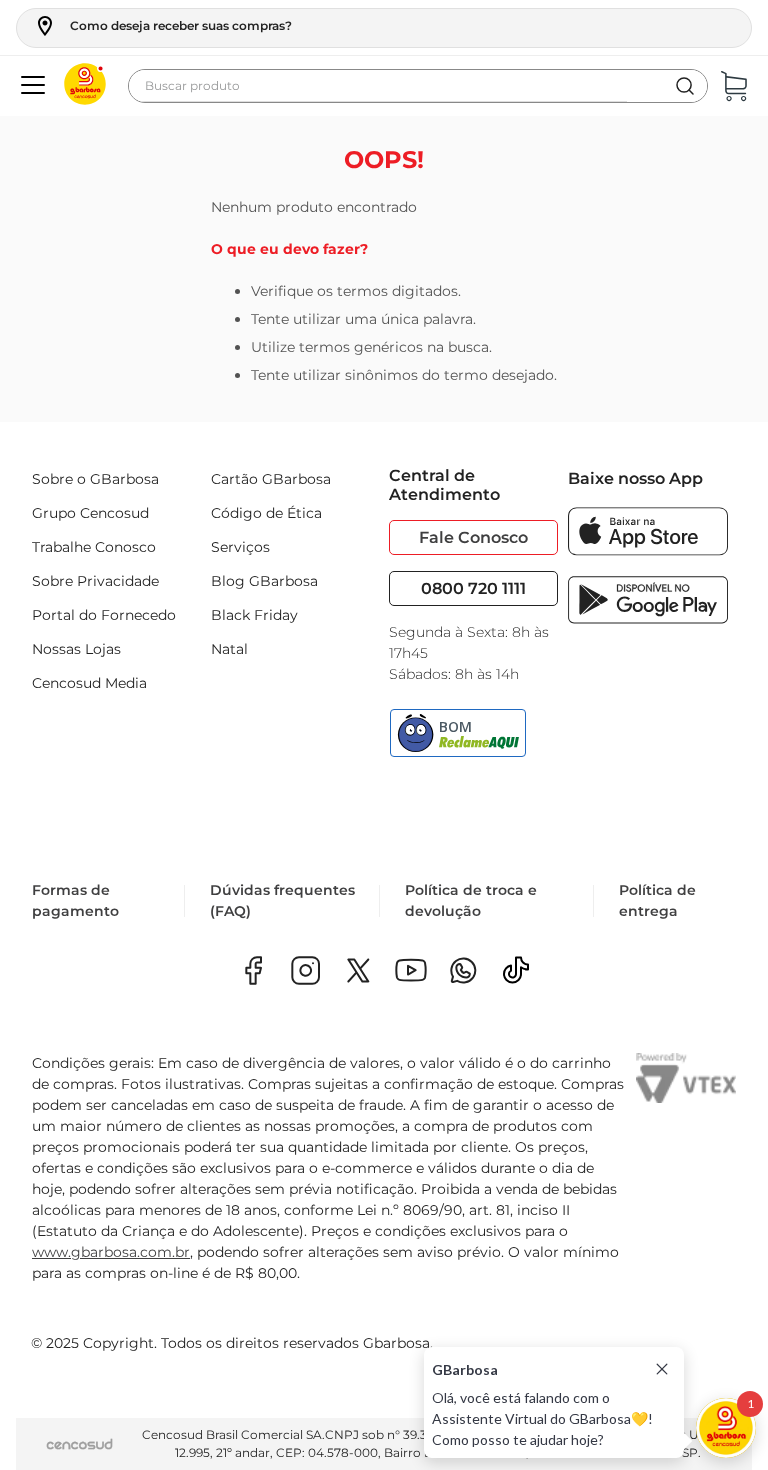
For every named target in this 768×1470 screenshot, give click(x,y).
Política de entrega (657, 900)
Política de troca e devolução (471, 900)
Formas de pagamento (75, 900)
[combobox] (418, 86)
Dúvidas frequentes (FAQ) (282, 900)
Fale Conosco (473, 537)
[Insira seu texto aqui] (463, 972)
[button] (162, 26)
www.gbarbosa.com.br (111, 1252)
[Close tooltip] (662, 1369)
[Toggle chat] (726, 1428)
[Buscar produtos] (685, 86)
